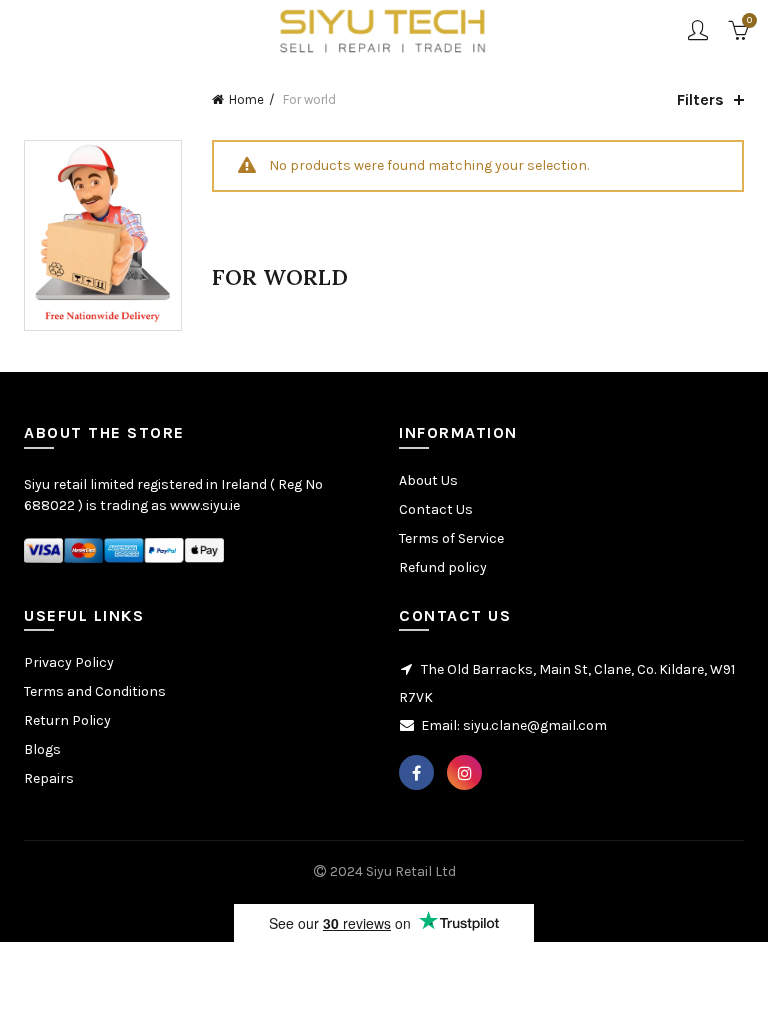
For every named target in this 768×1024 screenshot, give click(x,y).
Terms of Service (451, 538)
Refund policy (443, 567)
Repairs (49, 778)
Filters (700, 99)
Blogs (42, 749)
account (698, 30)
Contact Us (436, 509)
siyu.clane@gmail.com (535, 725)
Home (246, 99)
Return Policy (67, 720)
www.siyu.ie (205, 505)
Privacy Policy (69, 662)
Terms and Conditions (95, 691)
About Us (428, 480)
